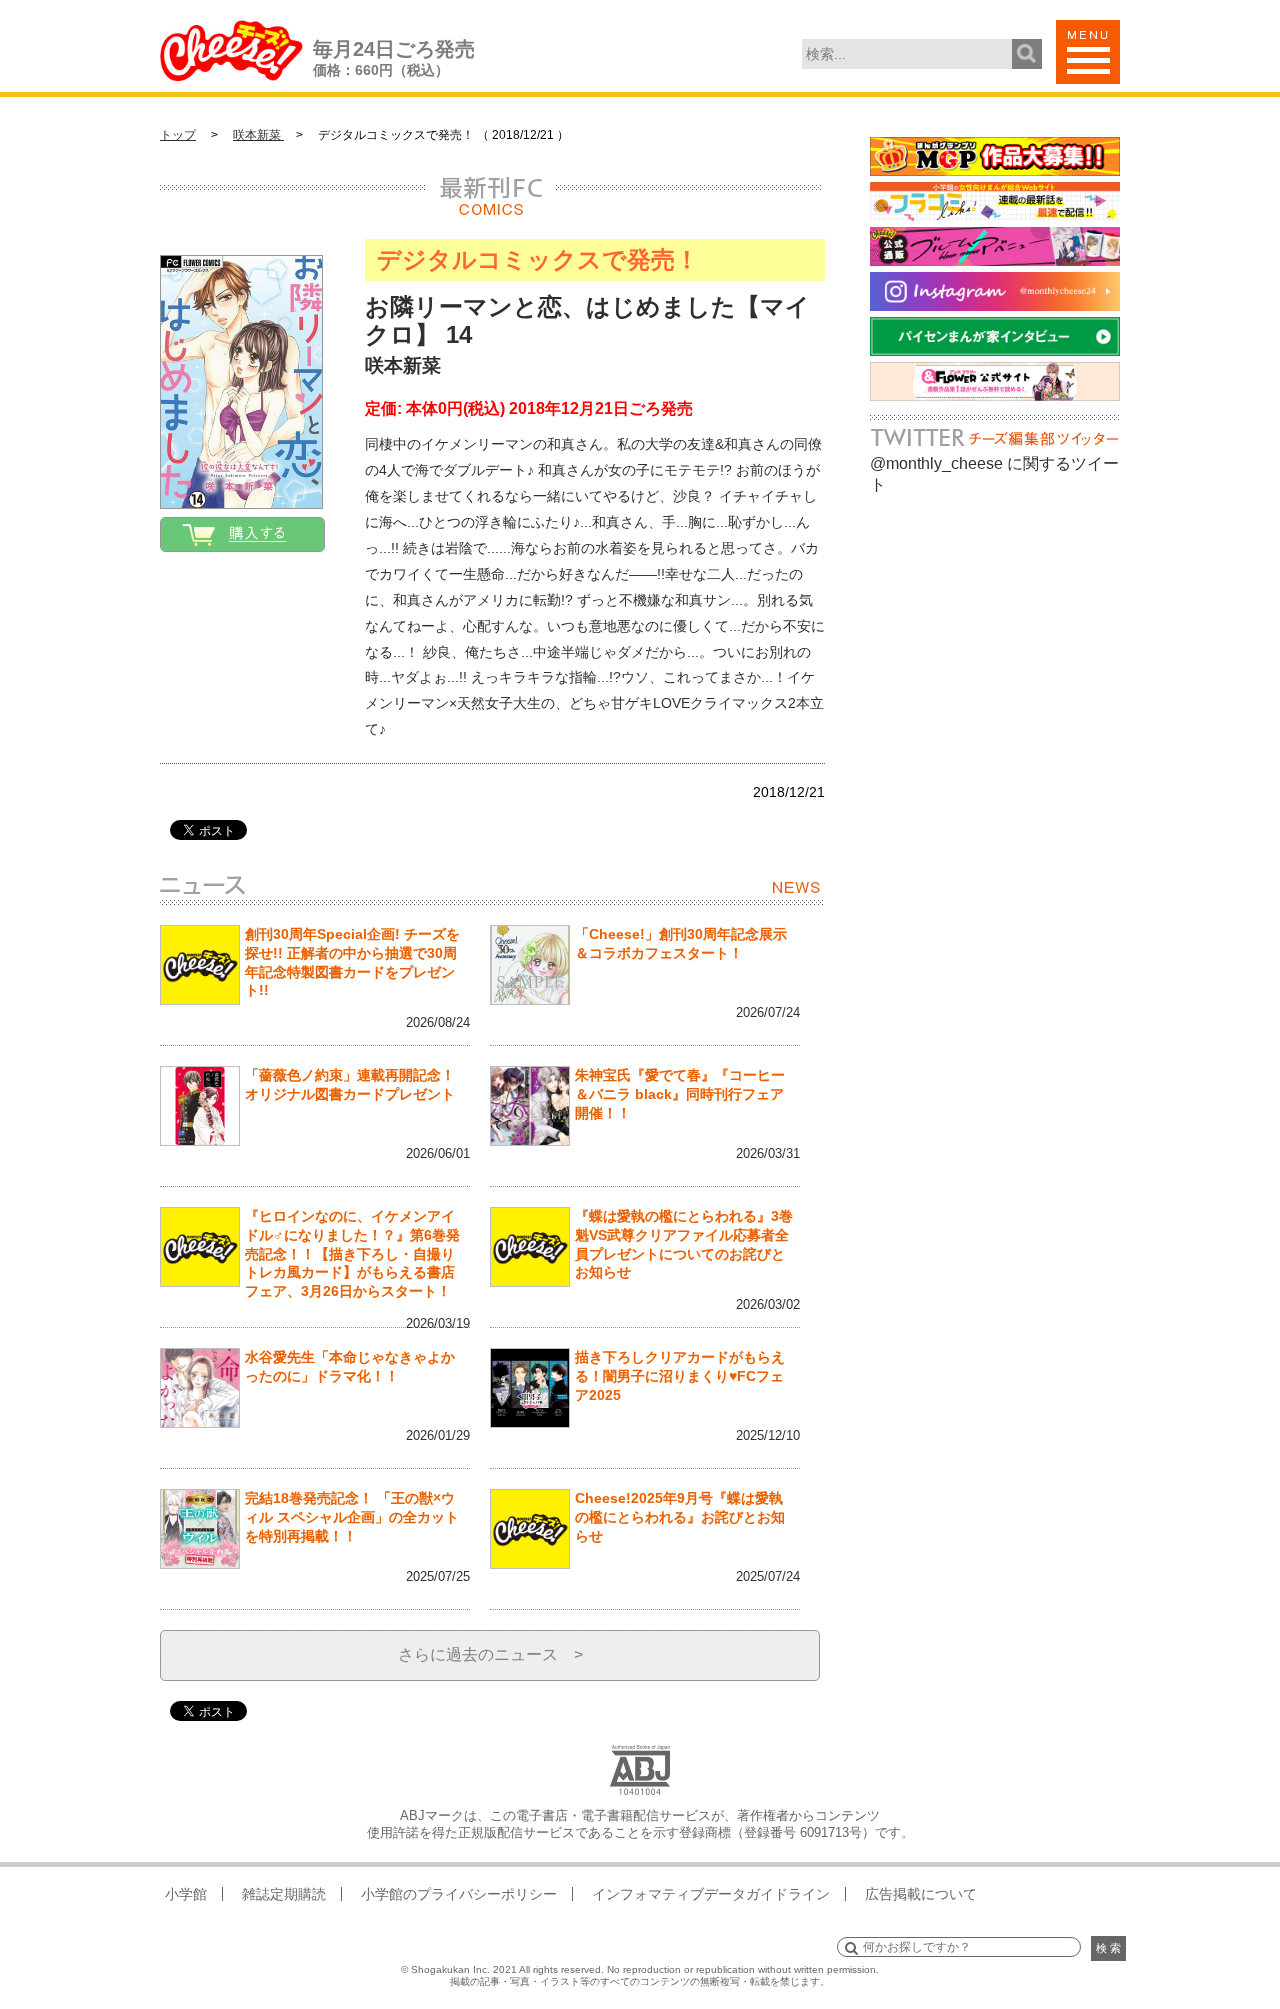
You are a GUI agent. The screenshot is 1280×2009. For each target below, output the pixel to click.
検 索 (1108, 1948)
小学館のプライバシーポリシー (459, 1894)
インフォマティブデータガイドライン (711, 1894)
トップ (178, 135)
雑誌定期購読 (284, 1894)
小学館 (186, 1894)
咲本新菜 (258, 135)
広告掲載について (921, 1894)
